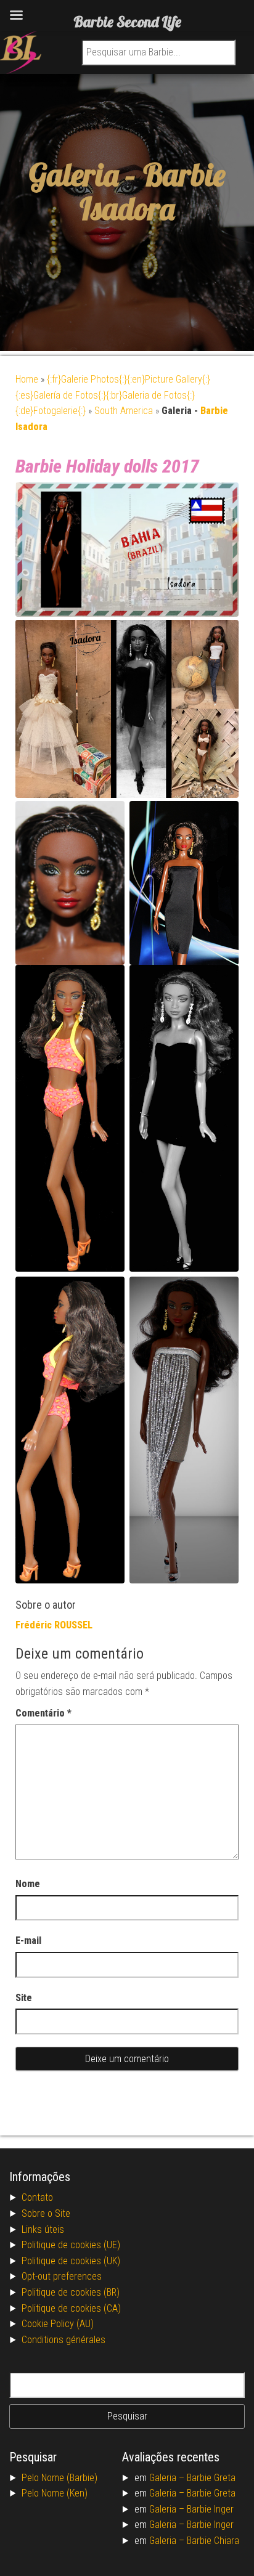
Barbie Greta (211, 2478)
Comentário (43, 1713)
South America (124, 411)
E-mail (28, 1940)
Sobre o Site (46, 2213)
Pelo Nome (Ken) (55, 2493)
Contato (37, 2197)
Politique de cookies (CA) (71, 2308)
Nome (28, 1884)
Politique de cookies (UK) (71, 2261)
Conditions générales (63, 2340)
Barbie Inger (210, 2509)
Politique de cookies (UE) (71, 2245)
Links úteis (43, 2229)
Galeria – (168, 2478)
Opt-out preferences (62, 2276)
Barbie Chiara (213, 2541)
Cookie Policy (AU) (58, 2324)
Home (27, 379)
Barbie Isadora (152, 192)
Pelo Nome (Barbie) (59, 2478)
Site (24, 1998)
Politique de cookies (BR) (71, 2292)
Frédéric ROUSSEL (54, 1625)
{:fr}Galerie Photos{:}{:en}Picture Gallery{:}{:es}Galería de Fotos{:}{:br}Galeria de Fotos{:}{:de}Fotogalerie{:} (113, 395)
